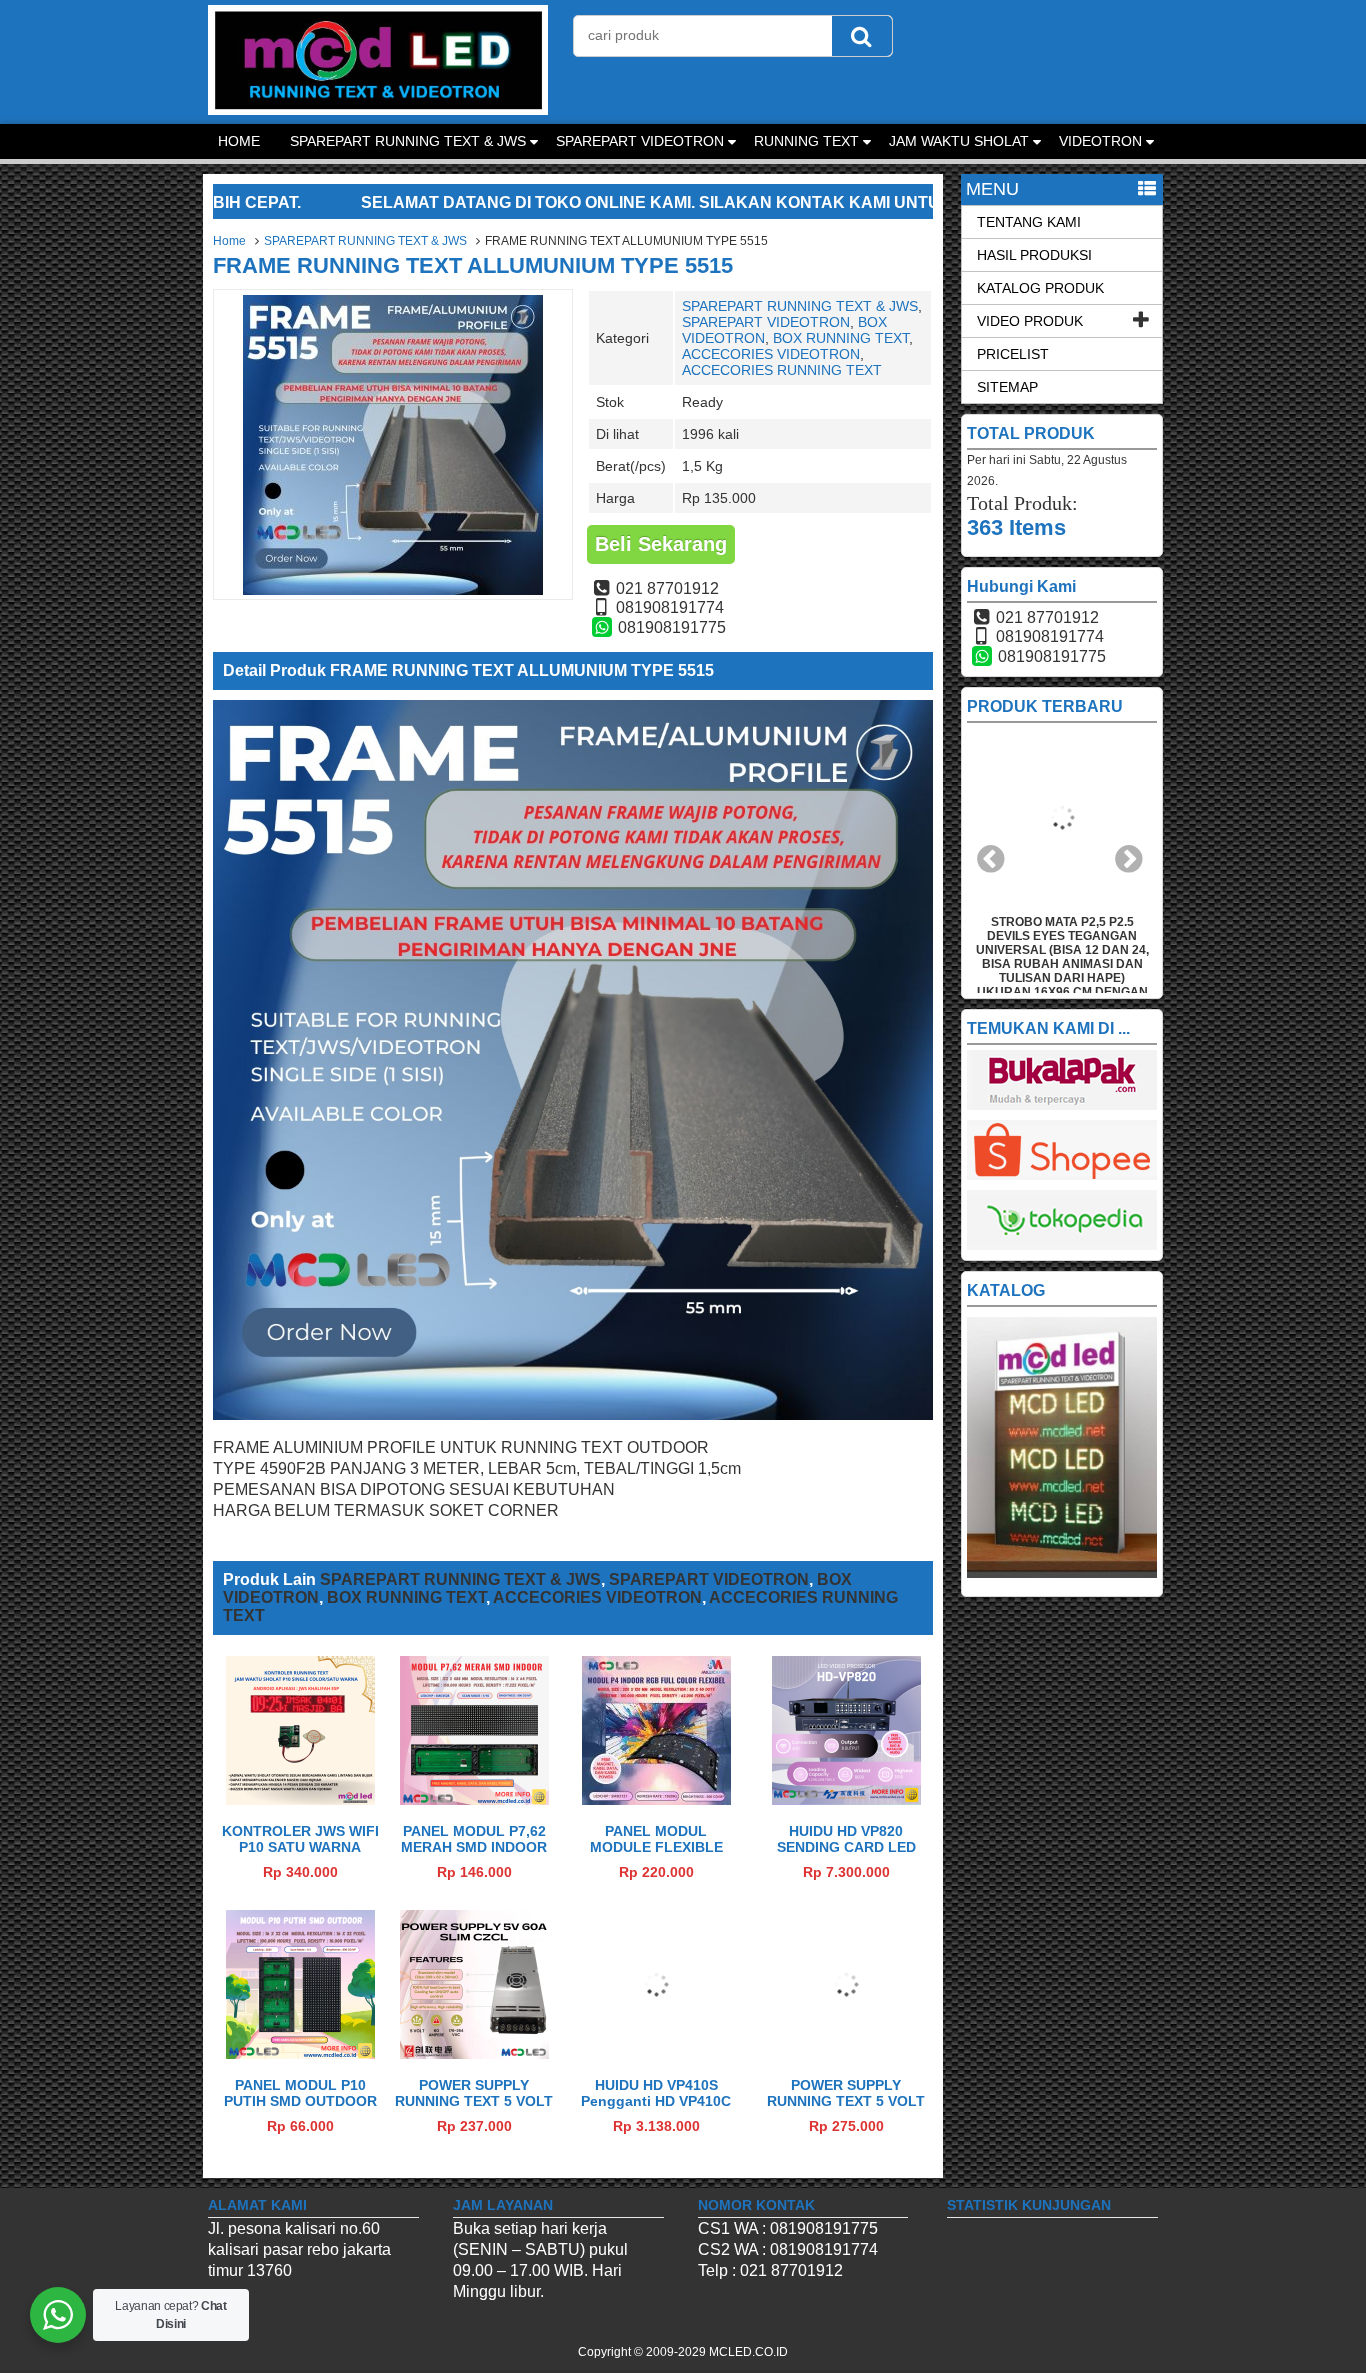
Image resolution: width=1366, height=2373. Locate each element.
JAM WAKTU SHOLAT (959, 141)
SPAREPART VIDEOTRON (640, 141)
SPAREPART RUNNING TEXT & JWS (408, 141)
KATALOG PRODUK (1040, 288)
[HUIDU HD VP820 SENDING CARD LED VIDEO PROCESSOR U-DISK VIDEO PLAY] (846, 1799)
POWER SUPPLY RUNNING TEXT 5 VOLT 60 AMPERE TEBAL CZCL (846, 2109)
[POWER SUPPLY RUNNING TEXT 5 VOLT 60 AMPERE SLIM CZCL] (474, 2053)
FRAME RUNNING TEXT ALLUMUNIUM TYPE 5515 (473, 265)
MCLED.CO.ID (748, 2352)
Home (229, 241)
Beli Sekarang (661, 544)
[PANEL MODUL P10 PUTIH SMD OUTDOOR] (300, 2053)
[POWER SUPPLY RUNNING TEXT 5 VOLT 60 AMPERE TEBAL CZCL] (846, 2053)
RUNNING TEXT (806, 141)
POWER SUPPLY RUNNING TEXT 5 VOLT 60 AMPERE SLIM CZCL (474, 2101)
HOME (239, 141)
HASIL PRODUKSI (1034, 255)
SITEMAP (1007, 387)
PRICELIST (1013, 354)
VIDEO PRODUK (1030, 321)
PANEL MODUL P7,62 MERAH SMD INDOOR (474, 1839)
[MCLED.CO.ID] (378, 109)
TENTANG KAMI (1029, 222)
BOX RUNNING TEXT (841, 338)
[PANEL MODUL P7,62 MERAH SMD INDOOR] (474, 1799)
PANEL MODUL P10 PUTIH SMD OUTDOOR (300, 2093)
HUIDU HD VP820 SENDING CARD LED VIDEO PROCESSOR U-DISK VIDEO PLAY (846, 1855)
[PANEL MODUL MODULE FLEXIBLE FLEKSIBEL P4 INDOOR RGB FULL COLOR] (656, 1799)
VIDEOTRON (1100, 141)
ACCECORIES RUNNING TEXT (782, 370)
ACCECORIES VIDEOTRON (771, 354)
